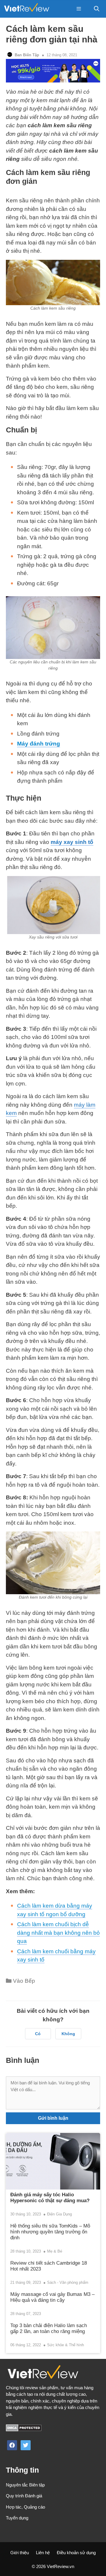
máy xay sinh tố (72, 842)
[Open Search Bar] (97, 9)
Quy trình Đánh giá (24, 2496)
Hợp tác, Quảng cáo (25, 2507)
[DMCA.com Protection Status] (24, 2430)
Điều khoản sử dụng (76, 2553)
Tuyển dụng (17, 2518)
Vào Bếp (24, 1981)
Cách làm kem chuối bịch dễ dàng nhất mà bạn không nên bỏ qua (58, 1933)
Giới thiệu (20, 2553)
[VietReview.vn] (26, 9)
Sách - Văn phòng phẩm (68, 2282)
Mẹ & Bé (55, 2251)
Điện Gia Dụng (59, 2214)
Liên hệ (43, 2553)
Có (38, 2034)
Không (68, 2034)
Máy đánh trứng (39, 744)
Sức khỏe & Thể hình (66, 2345)
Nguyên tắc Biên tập (25, 2485)
